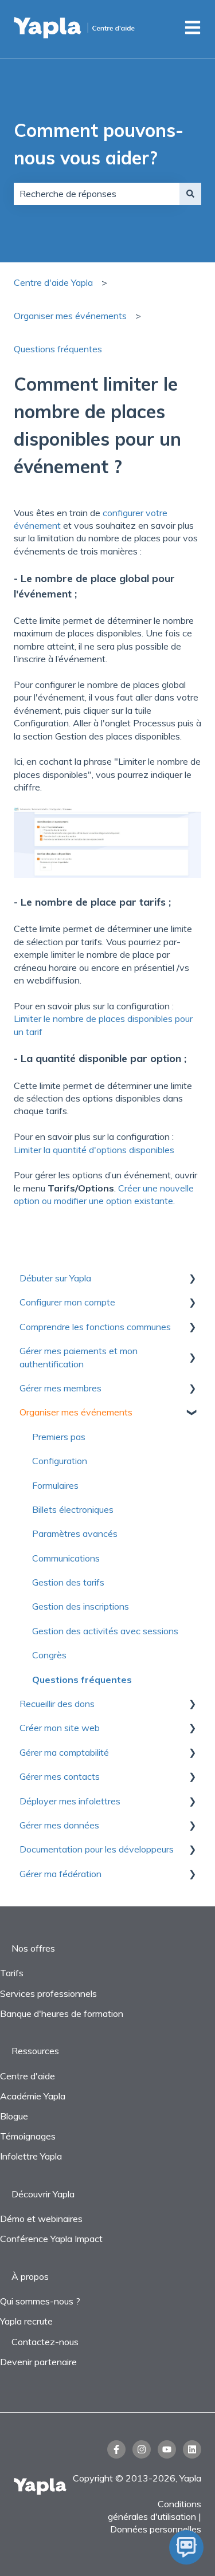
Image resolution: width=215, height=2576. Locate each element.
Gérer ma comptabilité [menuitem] (64, 1752)
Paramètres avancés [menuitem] (75, 1533)
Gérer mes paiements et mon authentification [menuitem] (79, 1357)
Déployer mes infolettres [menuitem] (70, 1801)
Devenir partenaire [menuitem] (38, 2362)
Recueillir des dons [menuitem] (57, 1704)
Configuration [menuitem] (60, 1461)
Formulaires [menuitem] (55, 1485)
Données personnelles (156, 2529)
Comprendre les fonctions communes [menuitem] (95, 1327)
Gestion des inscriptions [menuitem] (81, 1606)
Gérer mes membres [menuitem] (60, 1388)
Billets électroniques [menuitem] (73, 1509)
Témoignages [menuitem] (28, 2136)
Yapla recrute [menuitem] (26, 2321)
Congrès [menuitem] (49, 1655)
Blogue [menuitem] (14, 2116)
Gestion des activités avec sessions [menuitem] (105, 1631)
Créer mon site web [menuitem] (60, 1728)
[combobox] (97, 194)
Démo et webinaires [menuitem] (41, 2219)
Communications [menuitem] (66, 1558)
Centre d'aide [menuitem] (28, 2076)
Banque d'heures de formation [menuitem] (62, 2013)
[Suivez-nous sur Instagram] (142, 2449)
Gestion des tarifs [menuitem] (68, 1582)
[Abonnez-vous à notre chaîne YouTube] (167, 2449)
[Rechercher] (190, 194)
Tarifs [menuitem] (12, 1973)
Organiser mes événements (70, 316)
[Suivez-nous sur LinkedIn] (192, 2449)
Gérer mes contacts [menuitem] (60, 1776)
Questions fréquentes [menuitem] (82, 1680)
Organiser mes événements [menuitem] (76, 1412)
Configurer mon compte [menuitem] (67, 1302)
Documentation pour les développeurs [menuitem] (97, 1849)
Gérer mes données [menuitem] (59, 1825)
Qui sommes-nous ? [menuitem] (40, 2301)
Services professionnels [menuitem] (48, 1993)
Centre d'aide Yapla (53, 282)
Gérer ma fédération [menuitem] (60, 1874)
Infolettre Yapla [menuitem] (31, 2156)
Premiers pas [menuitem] (59, 1437)
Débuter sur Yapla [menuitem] (55, 1278)
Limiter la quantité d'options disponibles (94, 1150)
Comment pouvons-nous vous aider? (99, 144)
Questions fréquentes (58, 349)
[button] (192, 1279)
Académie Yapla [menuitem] (33, 2096)
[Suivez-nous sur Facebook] (116, 2449)
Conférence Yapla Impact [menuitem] (51, 2239)
